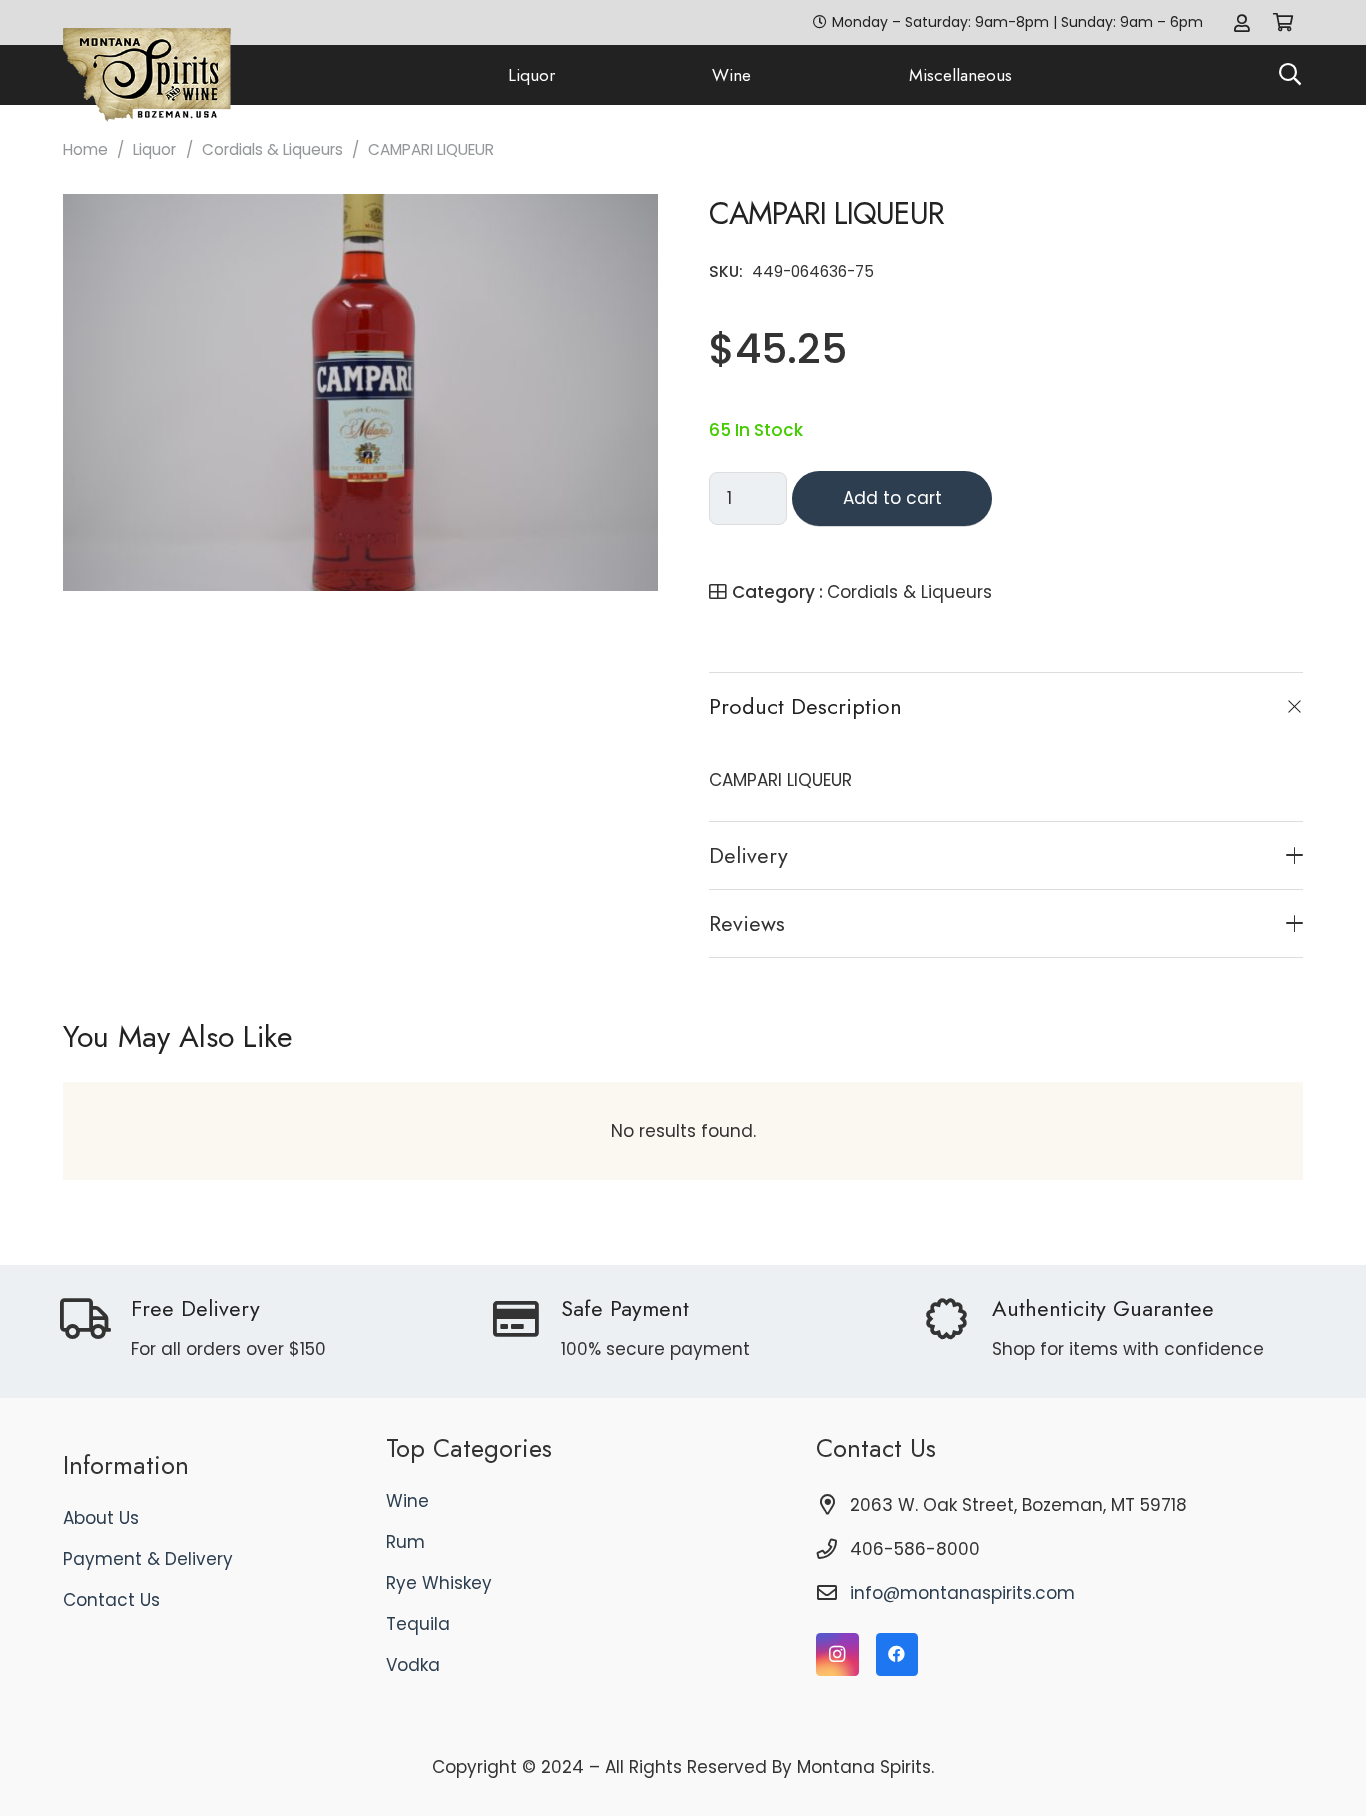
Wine (407, 1501)
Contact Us (111, 1600)
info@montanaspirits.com (962, 1593)
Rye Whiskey (439, 1583)
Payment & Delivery (148, 1559)
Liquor (154, 149)
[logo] (147, 75)
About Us (101, 1518)
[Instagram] (837, 1654)
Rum (405, 1542)
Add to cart (892, 498)
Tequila (418, 1624)
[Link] (1242, 22)
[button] (1290, 75)
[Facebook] (897, 1654)
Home (85, 149)
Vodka (413, 1665)
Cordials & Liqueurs (272, 149)
